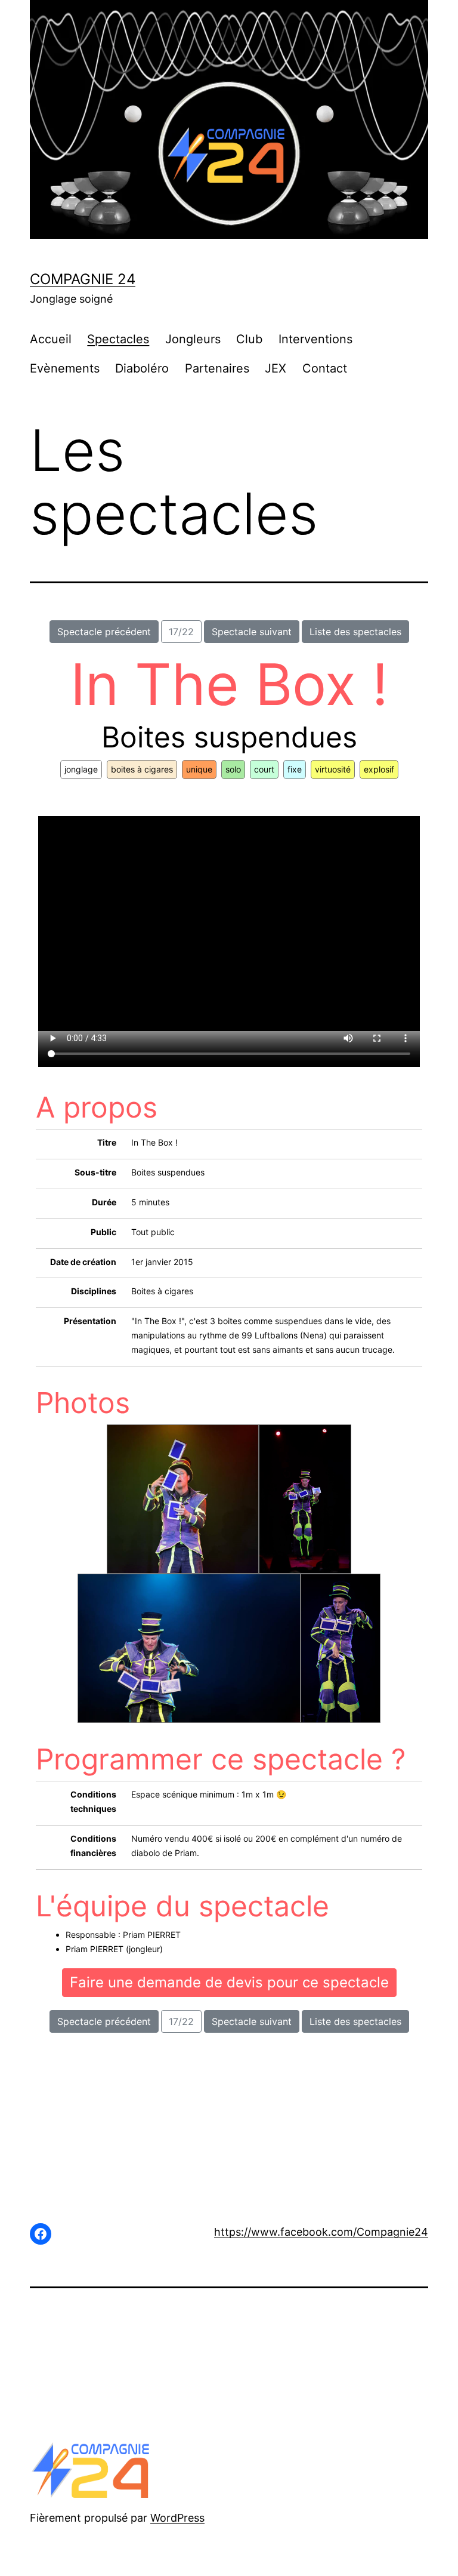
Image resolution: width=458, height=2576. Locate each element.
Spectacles (118, 339)
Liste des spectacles (355, 632)
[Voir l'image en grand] (183, 1499)
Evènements (65, 368)
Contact (325, 368)
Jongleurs (193, 339)
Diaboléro (142, 368)
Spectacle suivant (252, 632)
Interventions (315, 339)
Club (249, 339)
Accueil (51, 339)
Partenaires (217, 368)
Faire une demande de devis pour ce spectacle (229, 1982)
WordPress (177, 2518)
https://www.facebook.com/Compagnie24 (321, 2232)
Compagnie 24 (83, 279)
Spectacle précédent (104, 632)
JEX (276, 368)
